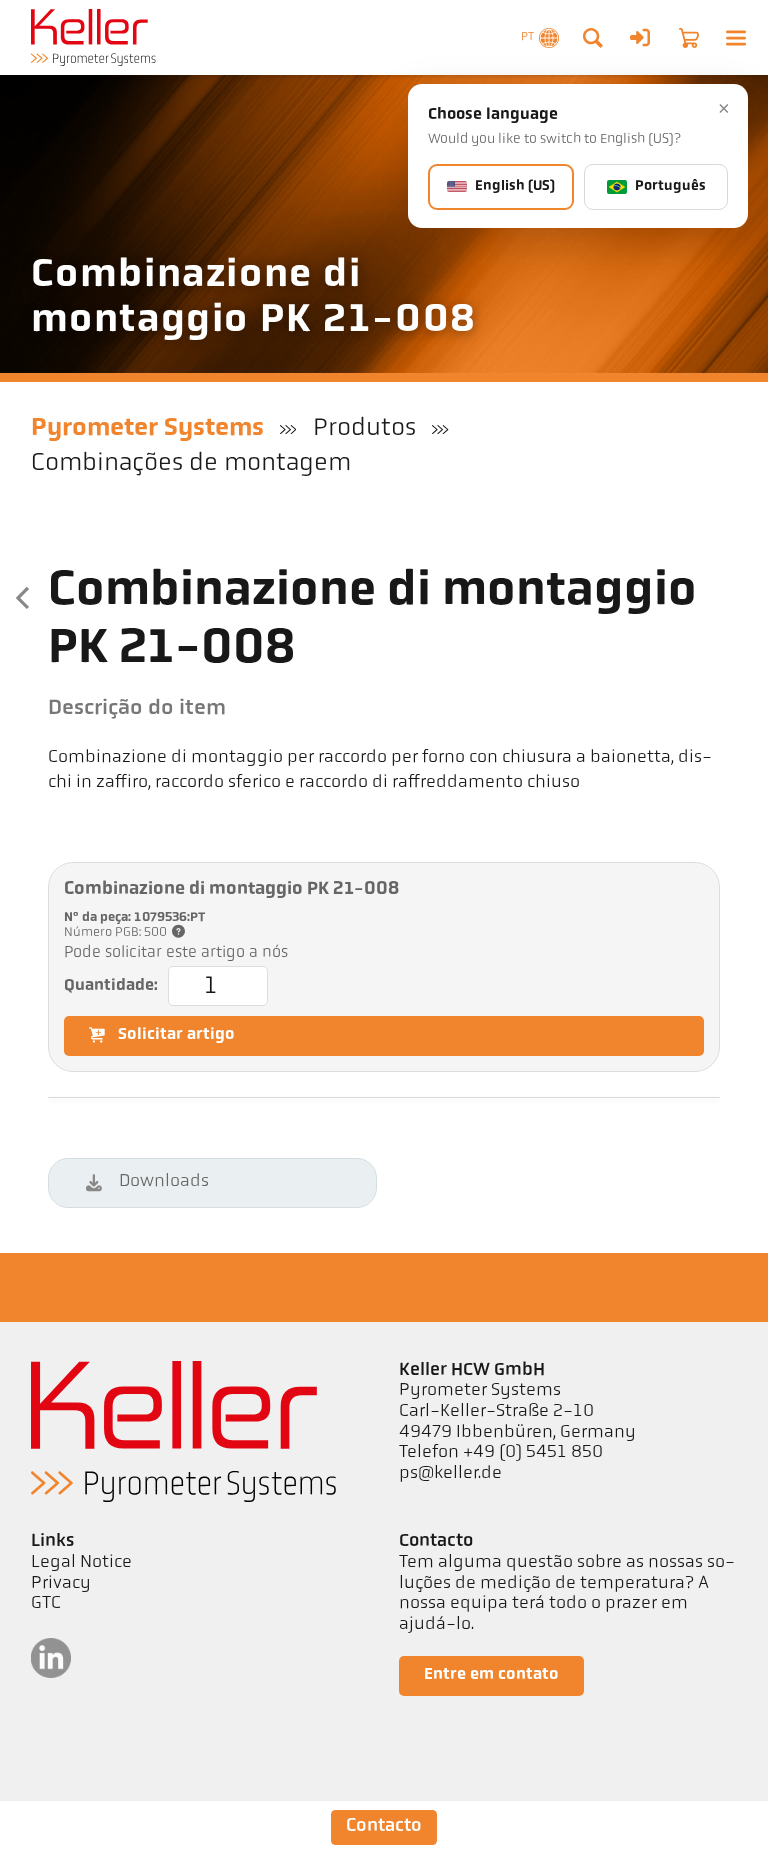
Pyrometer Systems (147, 428)
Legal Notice (81, 1563)
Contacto (384, 1826)
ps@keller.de (450, 1474)
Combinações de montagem (191, 463)
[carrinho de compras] (689, 38)
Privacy (61, 1584)
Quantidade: (111, 986)
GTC (46, 1604)
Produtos (364, 428)
